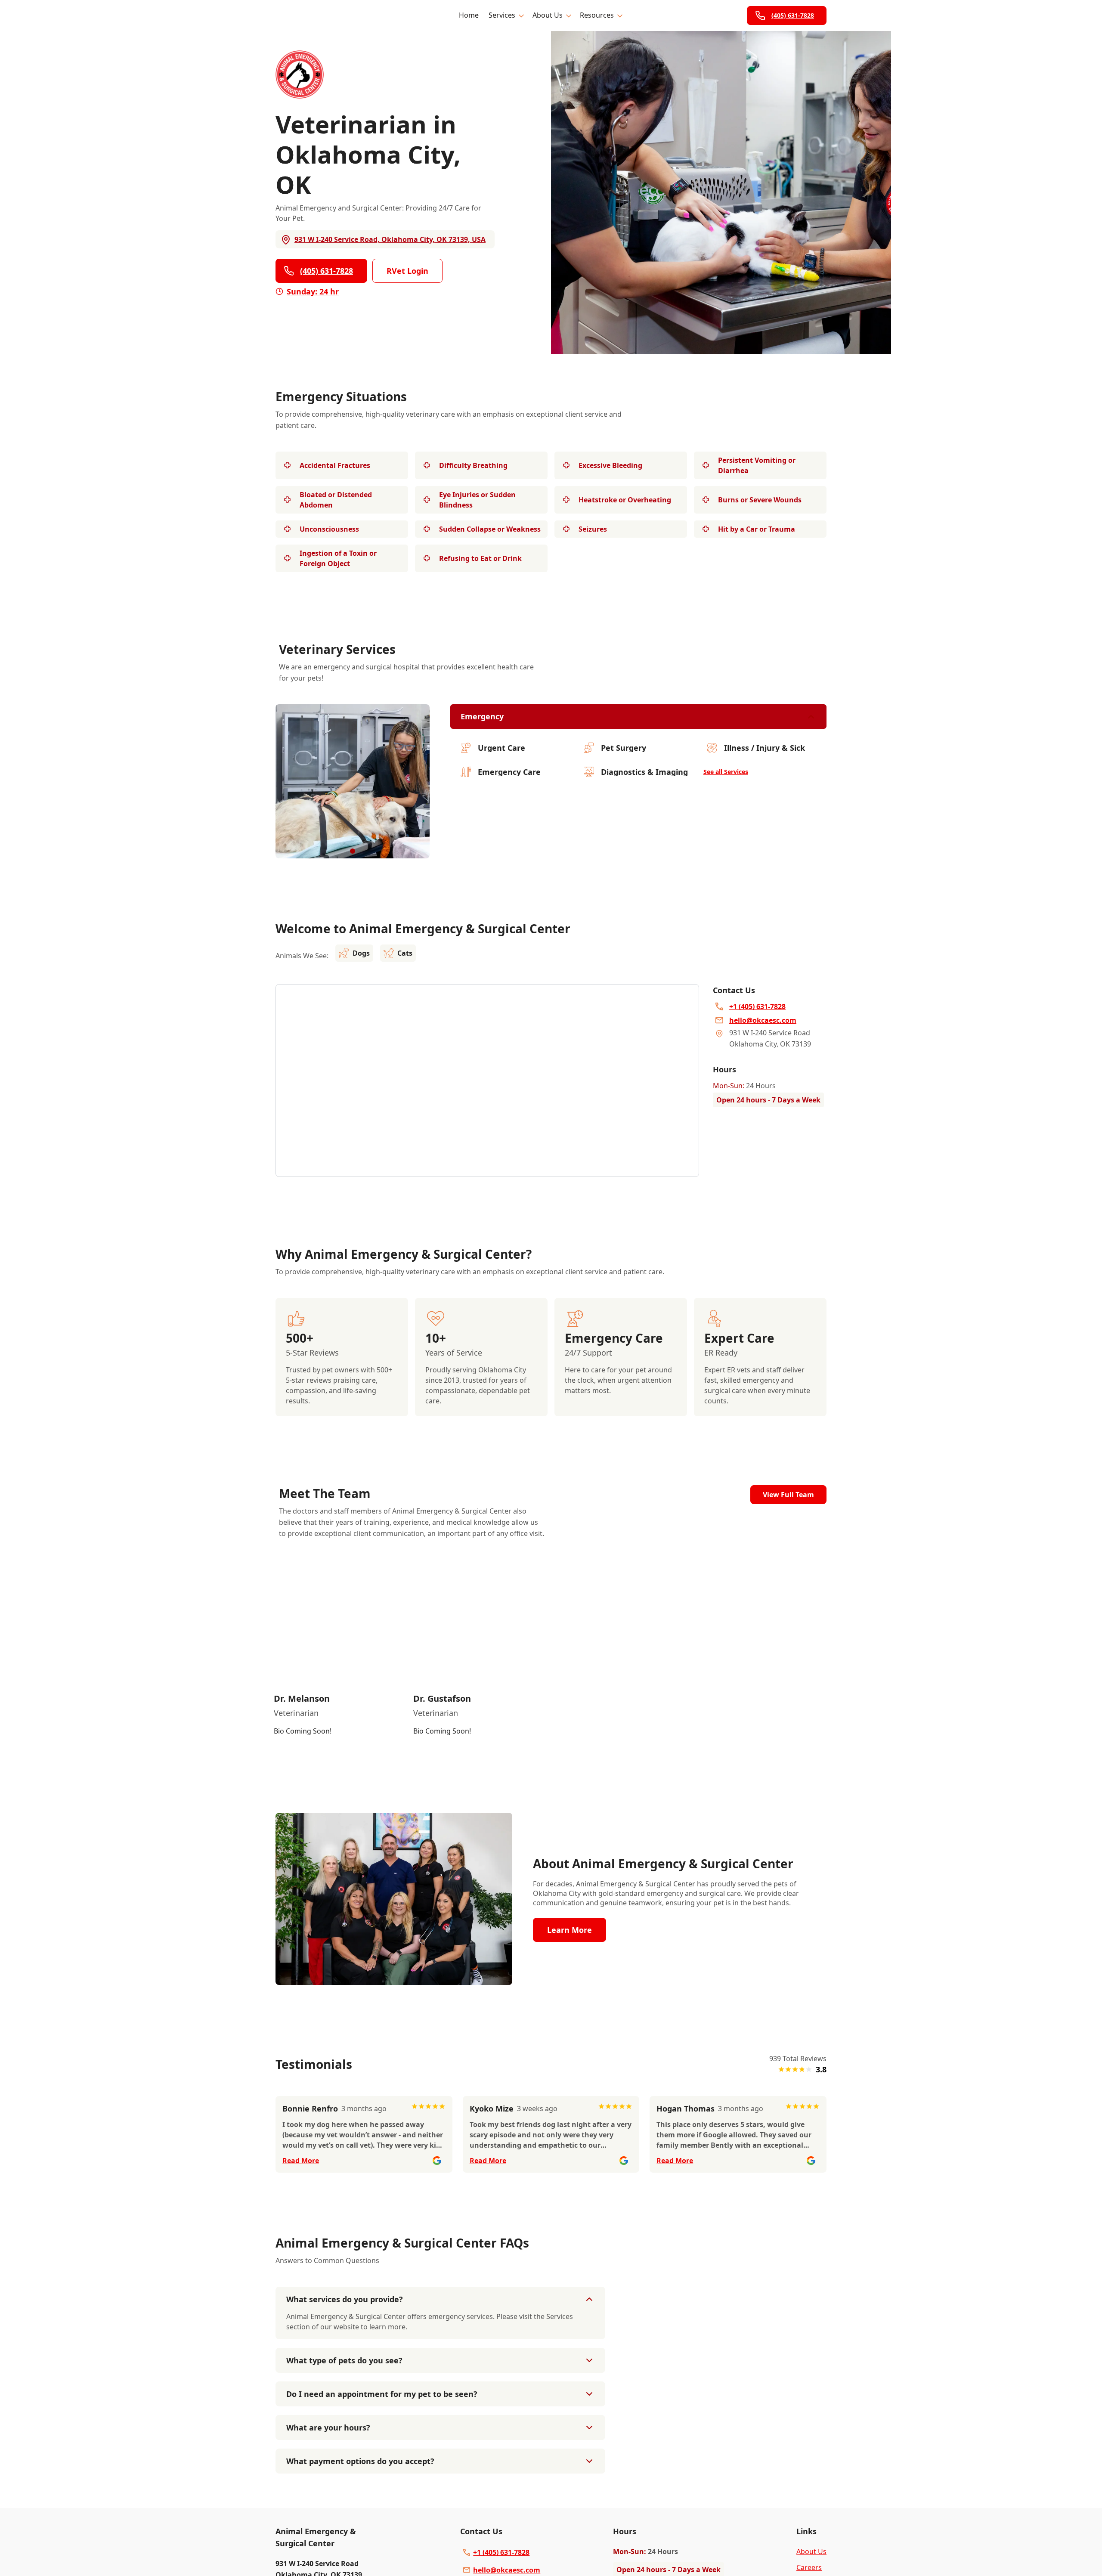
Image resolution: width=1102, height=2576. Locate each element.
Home (469, 15)
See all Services (726, 772)
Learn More (570, 1930)
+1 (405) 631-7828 (501, 2552)
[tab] (353, 851)
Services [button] (502, 15)
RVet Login (407, 271)
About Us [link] (811, 2551)
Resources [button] (597, 15)
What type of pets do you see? (344, 2360)
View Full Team (788, 1495)
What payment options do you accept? (360, 2461)
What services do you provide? (345, 2299)
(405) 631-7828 (793, 15)
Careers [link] (809, 2567)
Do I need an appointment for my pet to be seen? (382, 2394)
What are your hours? (328, 2427)
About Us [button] (548, 15)
